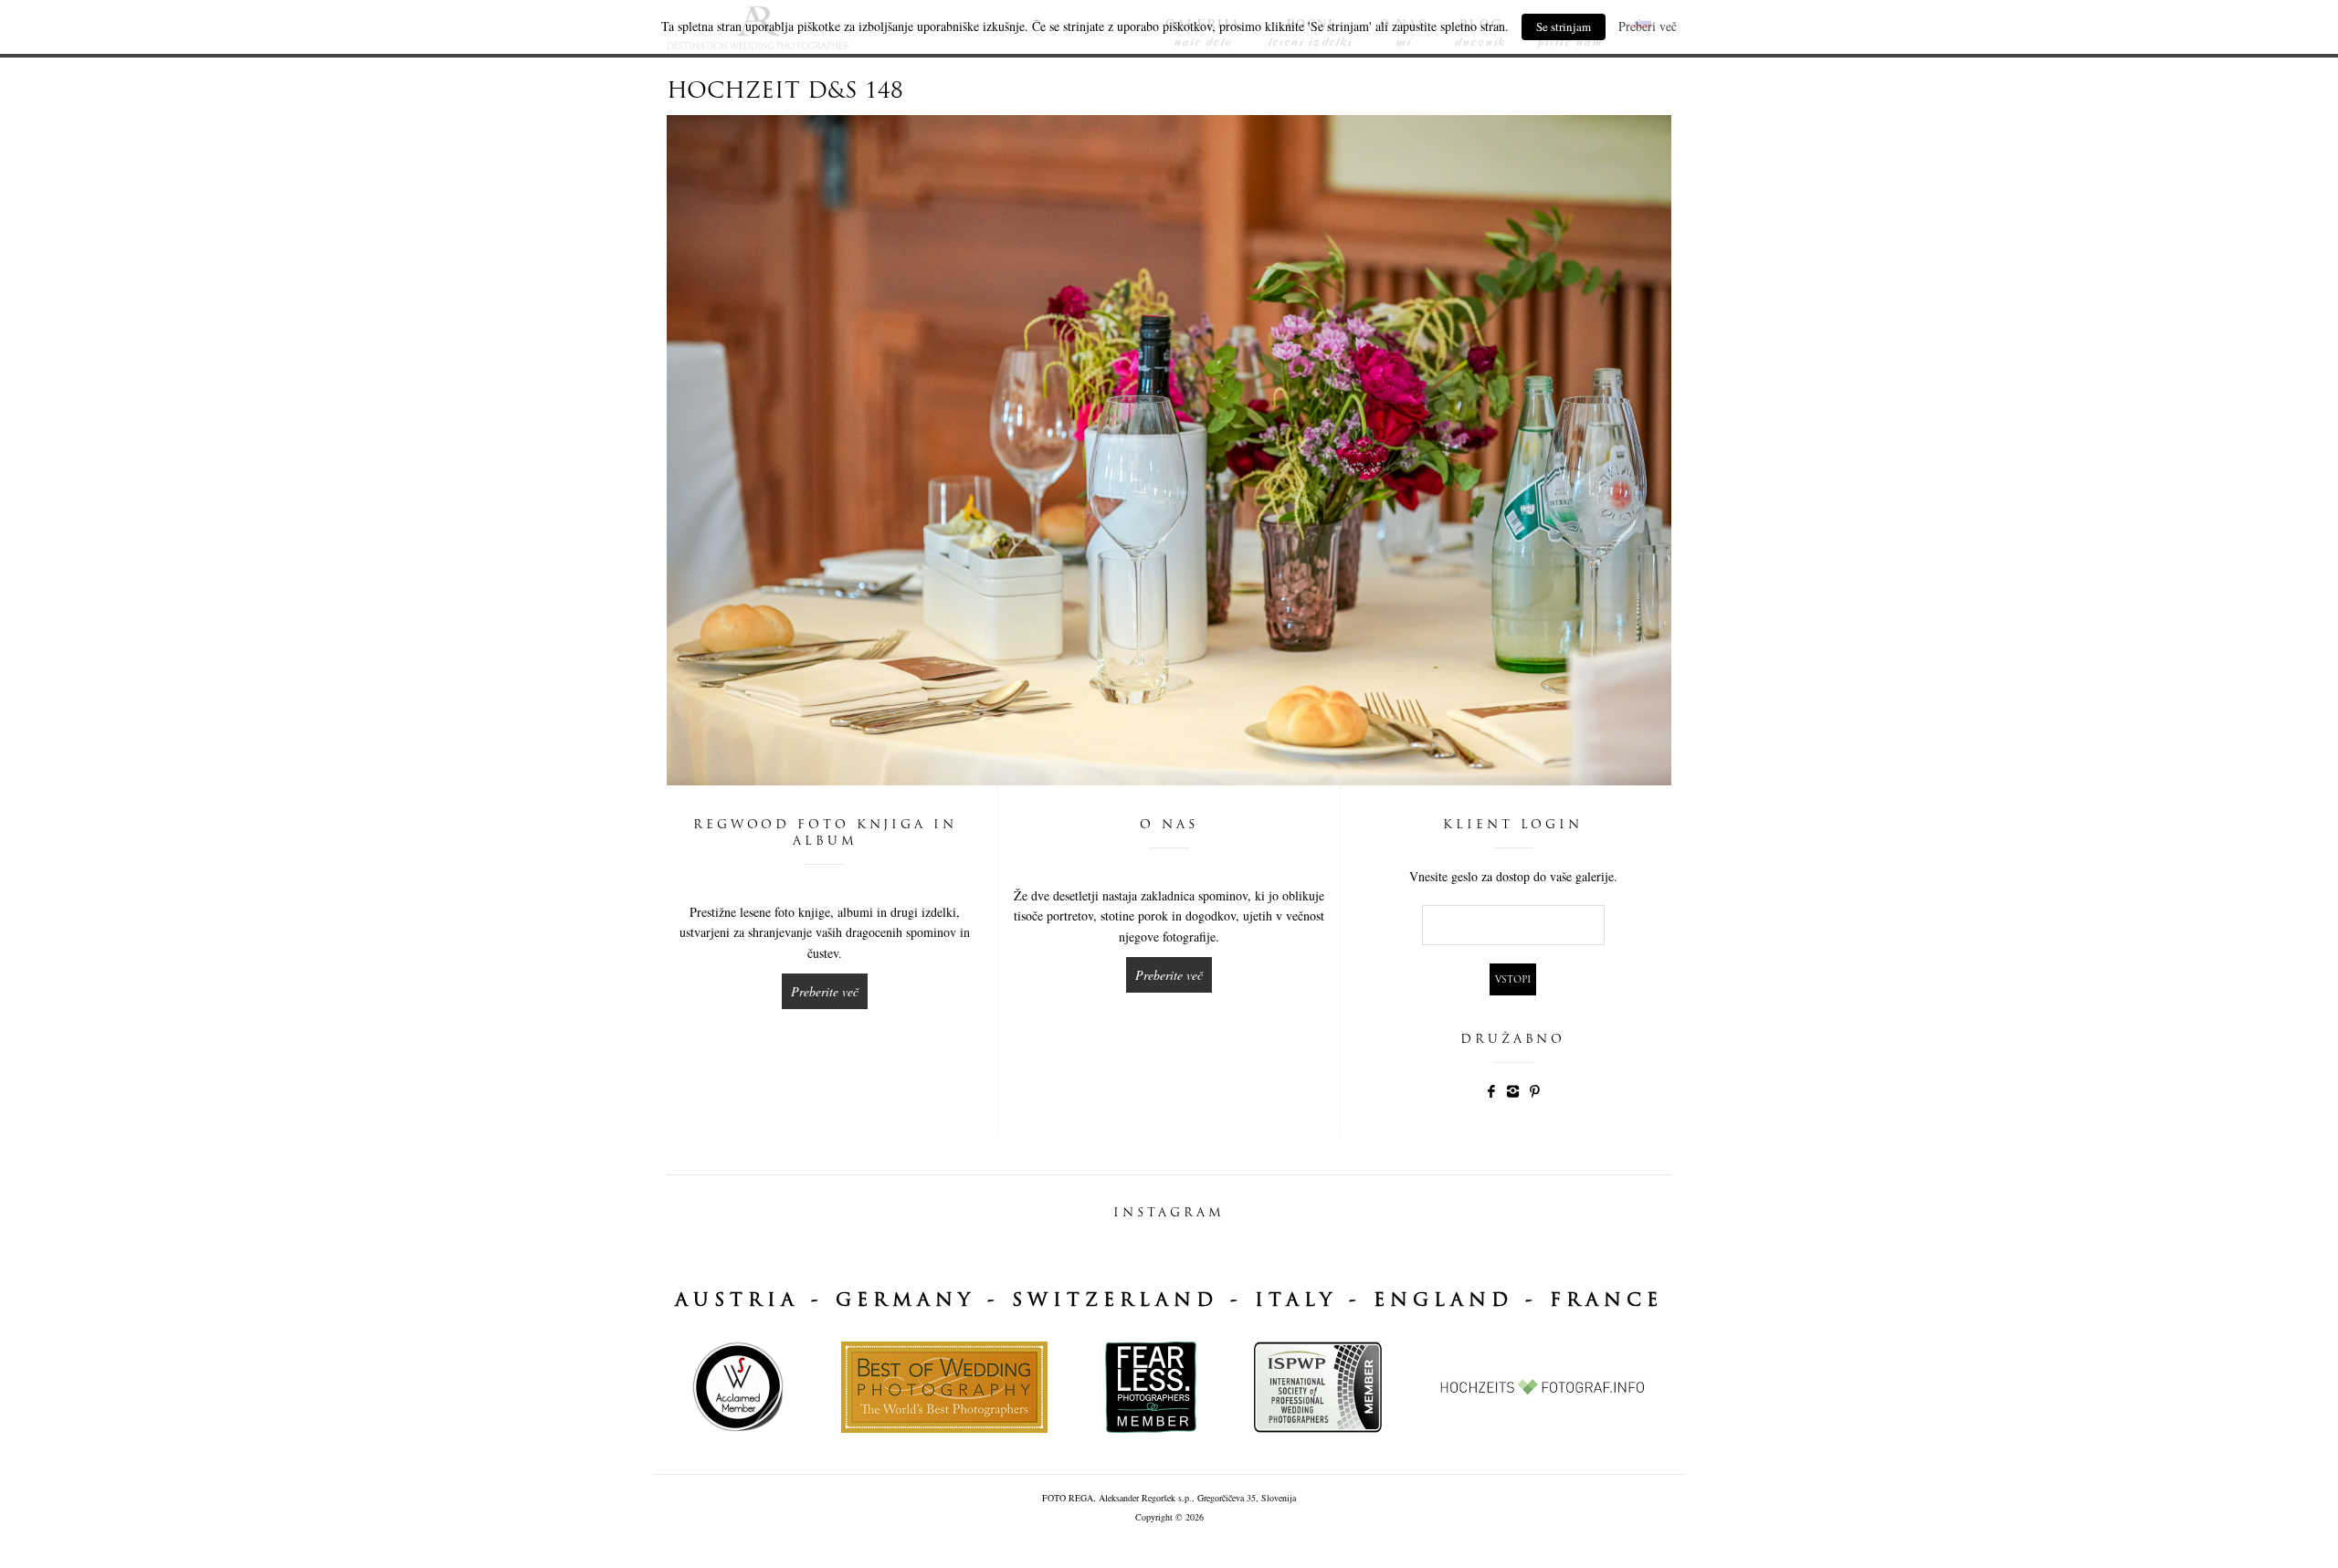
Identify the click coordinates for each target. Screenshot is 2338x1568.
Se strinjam (1564, 26)
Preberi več (1648, 26)
